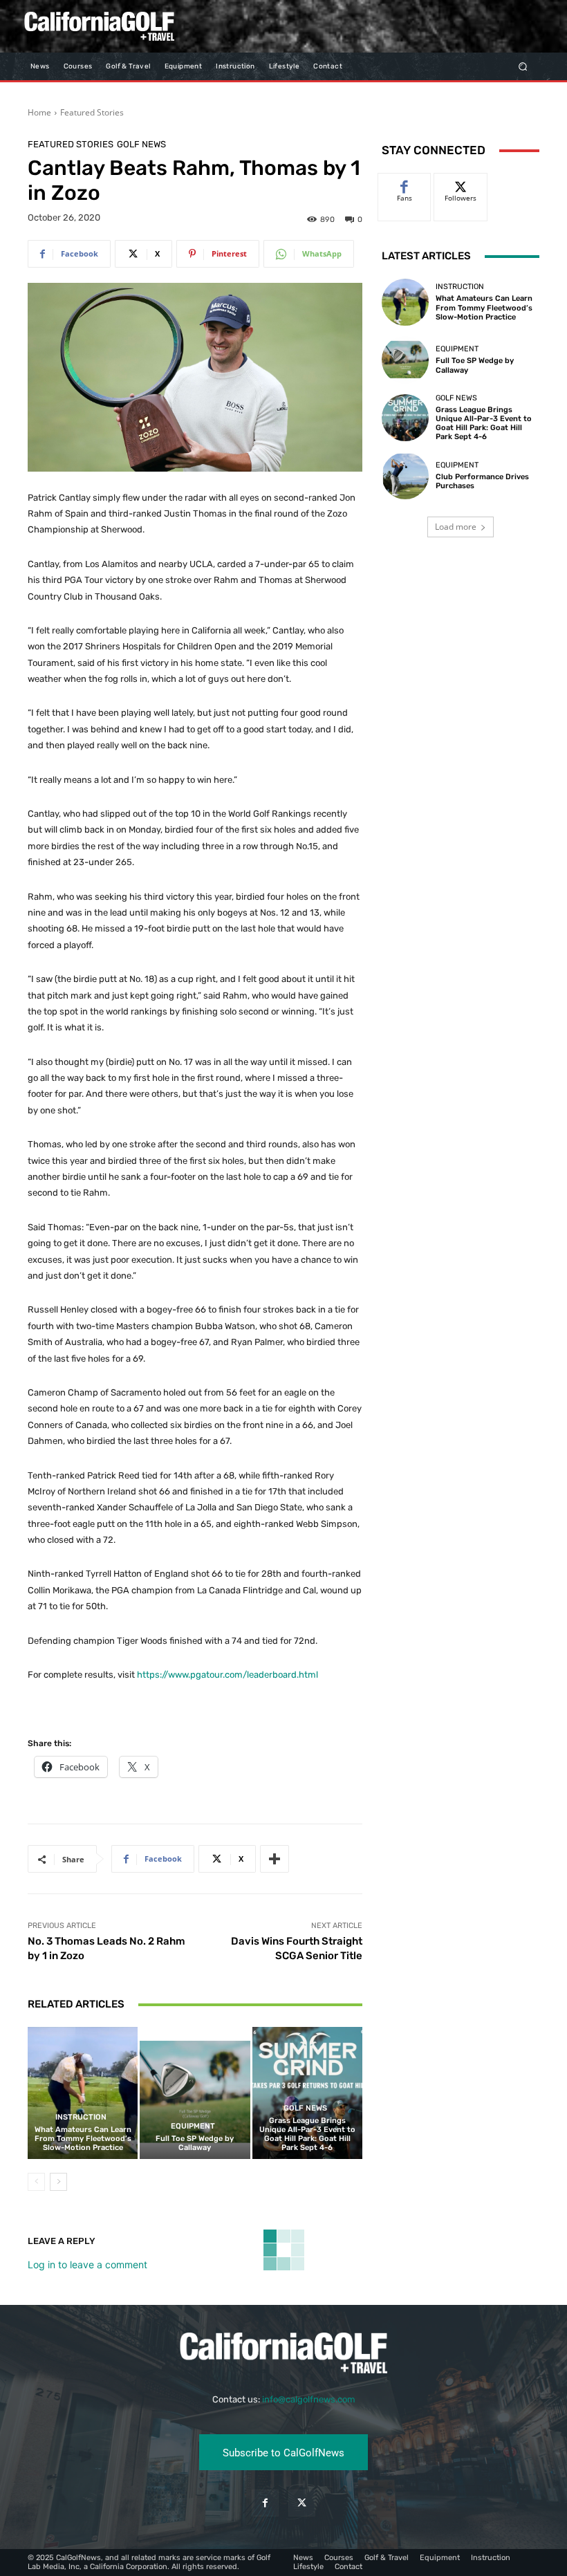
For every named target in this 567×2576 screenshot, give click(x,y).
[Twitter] (302, 2503)
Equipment (193, 2126)
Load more (456, 527)
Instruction (81, 2117)
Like (405, 184)
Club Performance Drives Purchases (482, 481)
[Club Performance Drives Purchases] (405, 476)
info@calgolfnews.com (309, 2399)
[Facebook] (265, 2503)
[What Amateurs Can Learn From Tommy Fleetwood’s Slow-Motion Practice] (83, 2093)
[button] (523, 66)
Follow (461, 184)
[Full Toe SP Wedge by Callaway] (195, 2093)
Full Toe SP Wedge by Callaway (195, 2143)
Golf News (141, 144)
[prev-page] (36, 2182)
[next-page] (58, 2182)
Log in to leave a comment (87, 2264)
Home (39, 112)
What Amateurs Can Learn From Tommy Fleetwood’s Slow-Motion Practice (83, 2139)
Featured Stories (92, 112)
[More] (275, 1859)
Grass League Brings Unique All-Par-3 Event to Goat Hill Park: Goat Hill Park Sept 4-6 (307, 2134)
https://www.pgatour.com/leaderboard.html (227, 1675)
